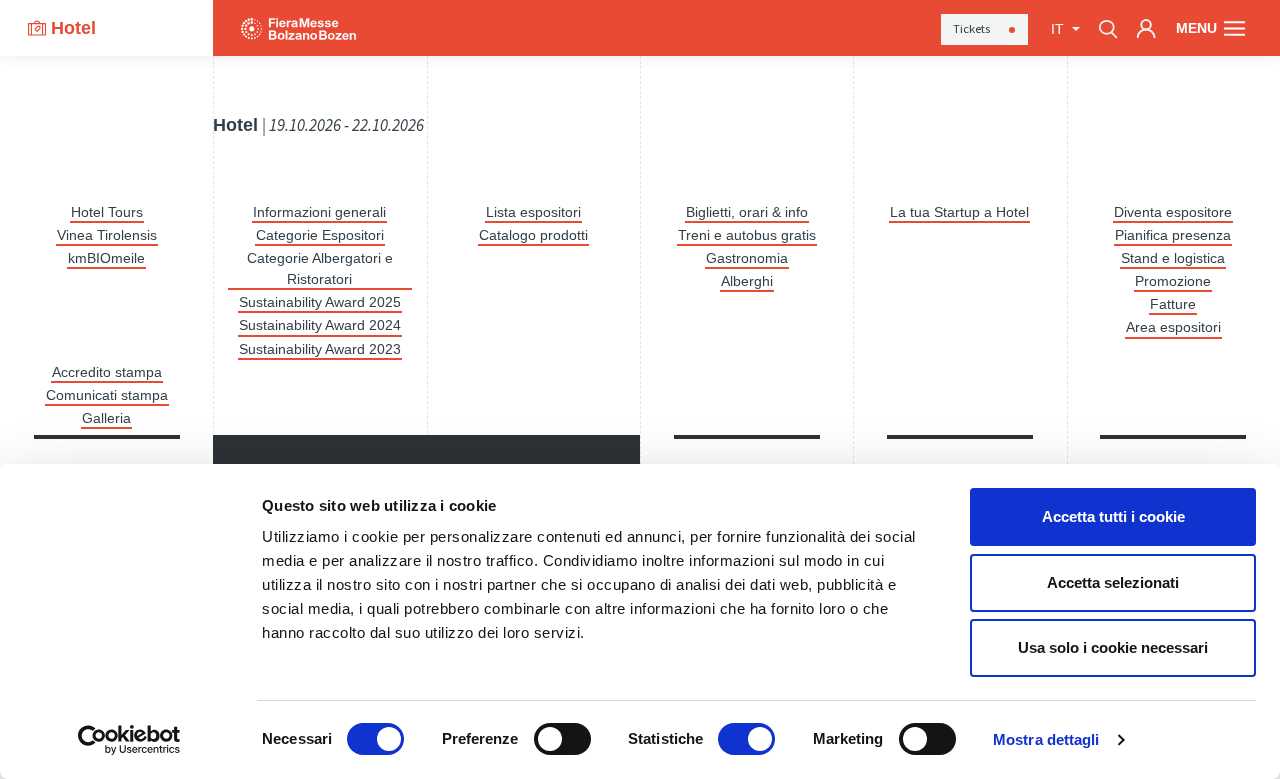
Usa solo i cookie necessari (1113, 647)
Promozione (1173, 281)
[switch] (562, 739)
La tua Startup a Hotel (959, 212)
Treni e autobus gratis (747, 235)
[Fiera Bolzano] (298, 28)
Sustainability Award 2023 (320, 349)
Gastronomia (747, 258)
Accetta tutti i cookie (1113, 516)
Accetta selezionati (1113, 582)
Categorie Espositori (320, 235)
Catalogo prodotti (533, 235)
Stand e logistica (1173, 258)
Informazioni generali (319, 212)
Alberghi (747, 281)
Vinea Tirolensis (107, 235)
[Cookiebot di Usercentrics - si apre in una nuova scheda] (129, 740)
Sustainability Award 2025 (320, 302)
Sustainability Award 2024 (320, 325)
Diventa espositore (1173, 212)
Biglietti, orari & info (747, 212)
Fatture (1173, 304)
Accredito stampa (107, 372)
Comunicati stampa (107, 395)
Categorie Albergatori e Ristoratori (320, 268)
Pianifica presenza (1173, 235)
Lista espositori (533, 212)
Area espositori (1173, 327)
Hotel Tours (107, 212)
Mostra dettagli (1046, 739)
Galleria (106, 418)
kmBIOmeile (106, 258)
